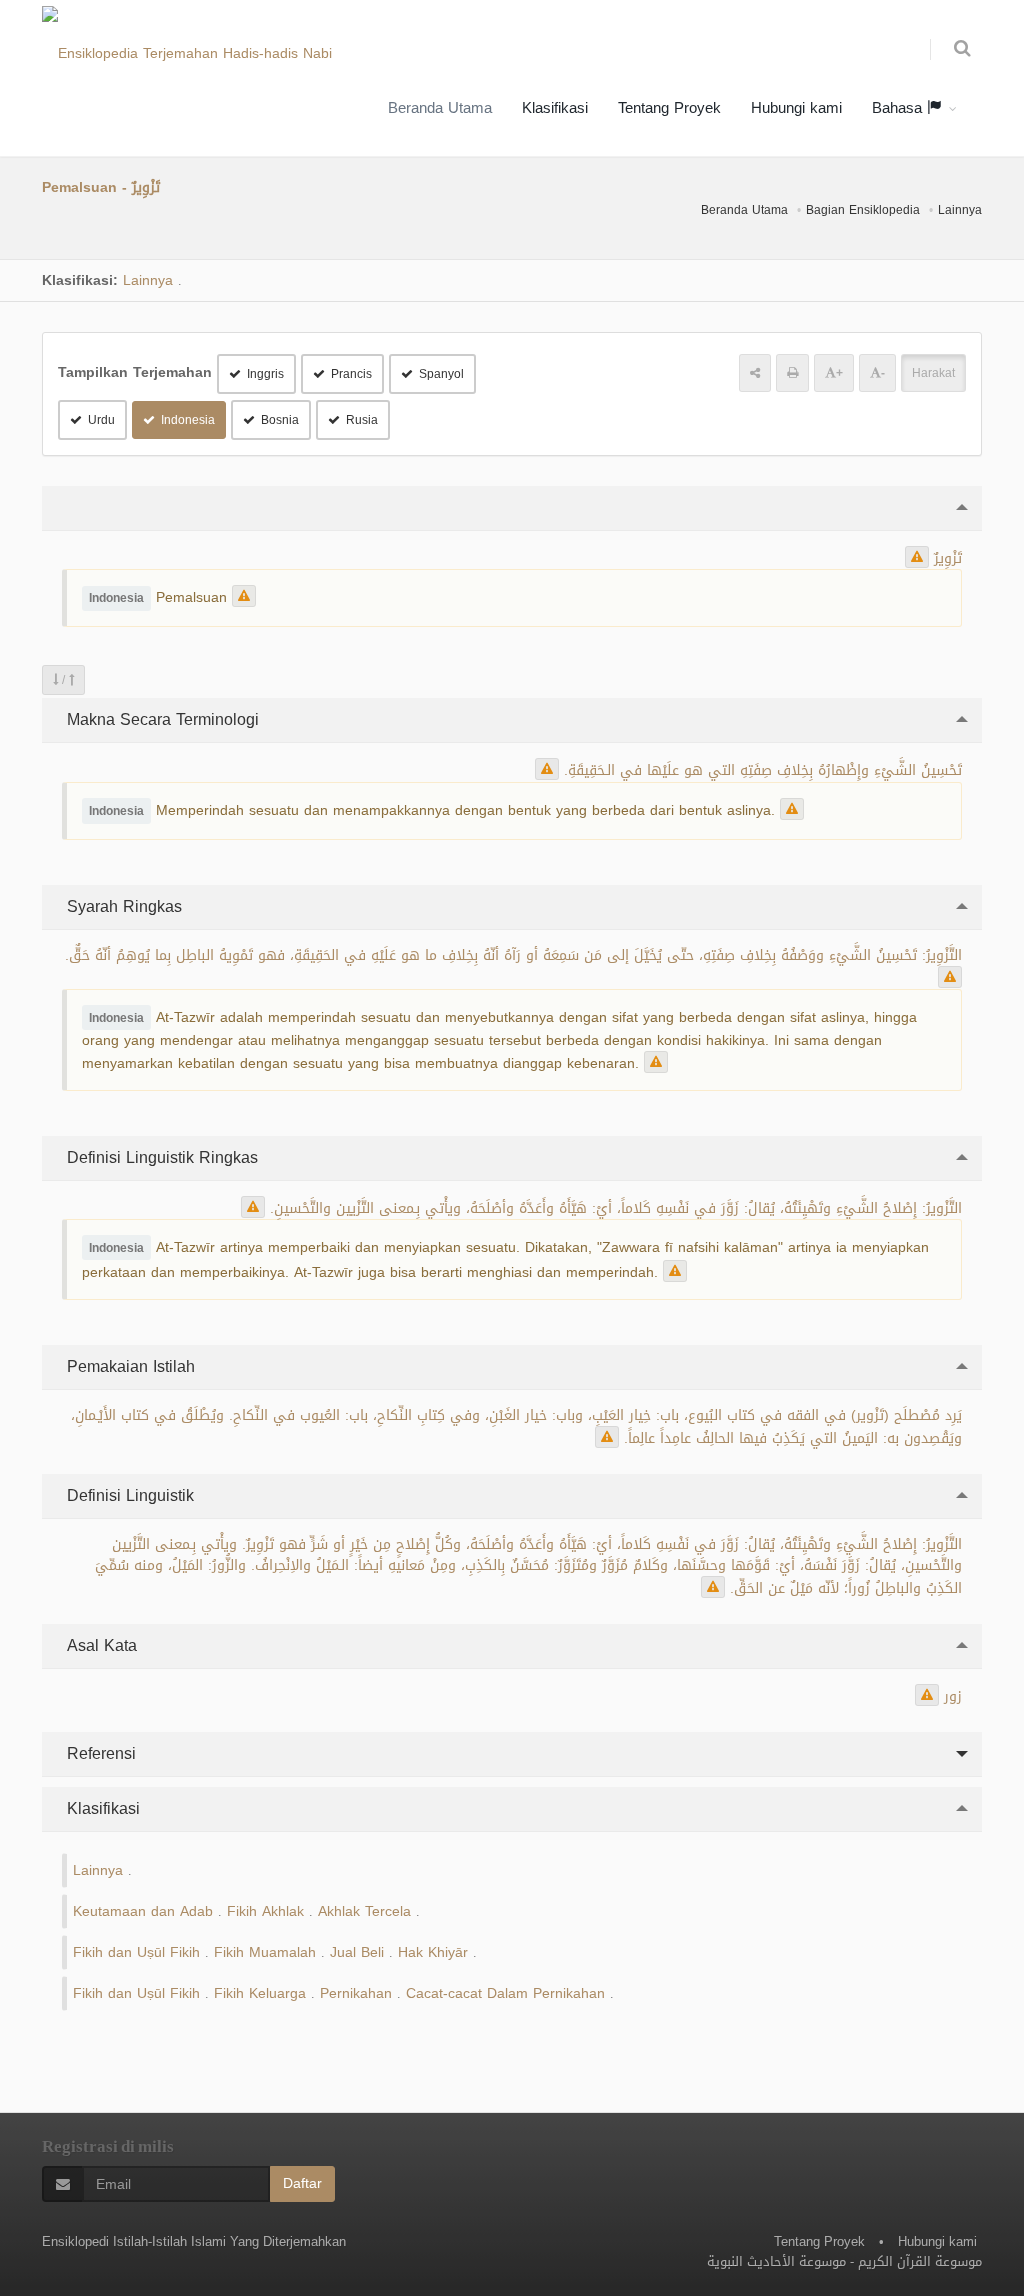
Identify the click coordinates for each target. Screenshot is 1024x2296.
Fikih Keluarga (260, 1993)
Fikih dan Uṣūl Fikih (136, 1952)
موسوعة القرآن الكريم (920, 2261)
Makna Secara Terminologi (160, 719)
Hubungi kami (796, 108)
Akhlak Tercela (364, 1911)
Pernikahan (356, 1993)
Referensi (99, 1753)
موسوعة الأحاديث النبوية (776, 2261)
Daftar (302, 2183)
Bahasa (899, 108)
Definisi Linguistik (128, 1495)
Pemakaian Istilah (128, 1366)
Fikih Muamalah (265, 1952)
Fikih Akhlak (265, 1911)
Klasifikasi (555, 108)
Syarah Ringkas (122, 906)
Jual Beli (357, 1952)
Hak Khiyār (433, 1952)
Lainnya (960, 210)
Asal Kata (99, 1645)
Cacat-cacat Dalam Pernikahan (505, 1993)
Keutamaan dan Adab (143, 1911)
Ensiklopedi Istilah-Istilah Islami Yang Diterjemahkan (194, 2241)
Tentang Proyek (669, 108)
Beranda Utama (440, 108)
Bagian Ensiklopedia (863, 210)
